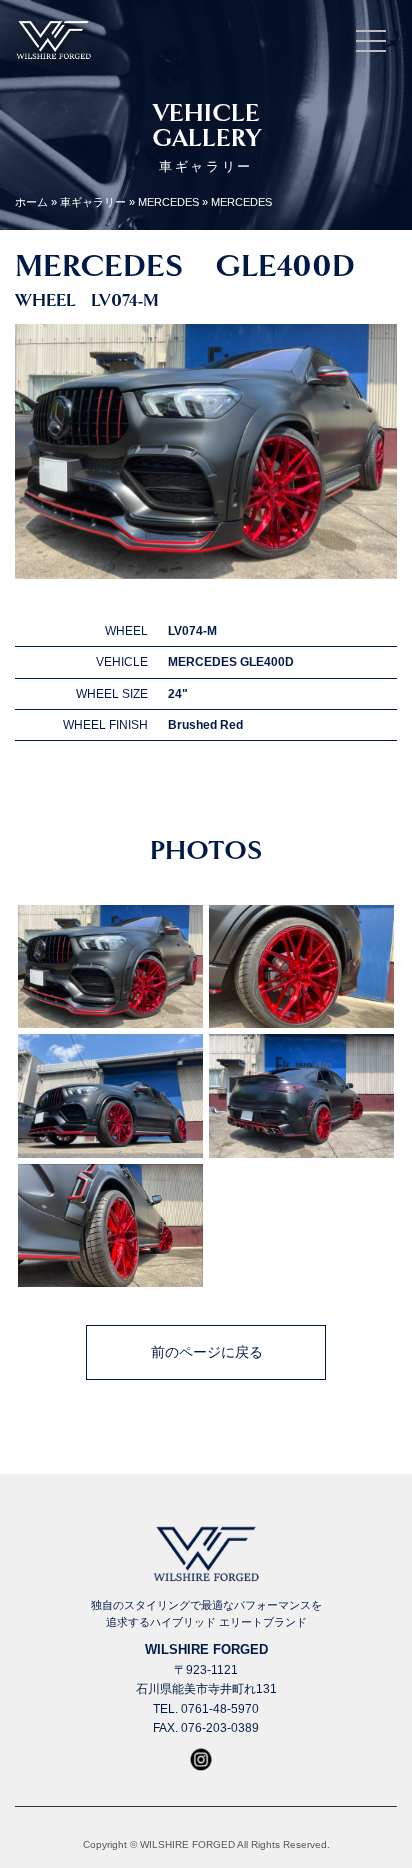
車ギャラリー (93, 202)
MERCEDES (168, 202)
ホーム (31, 202)
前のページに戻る (207, 1352)
